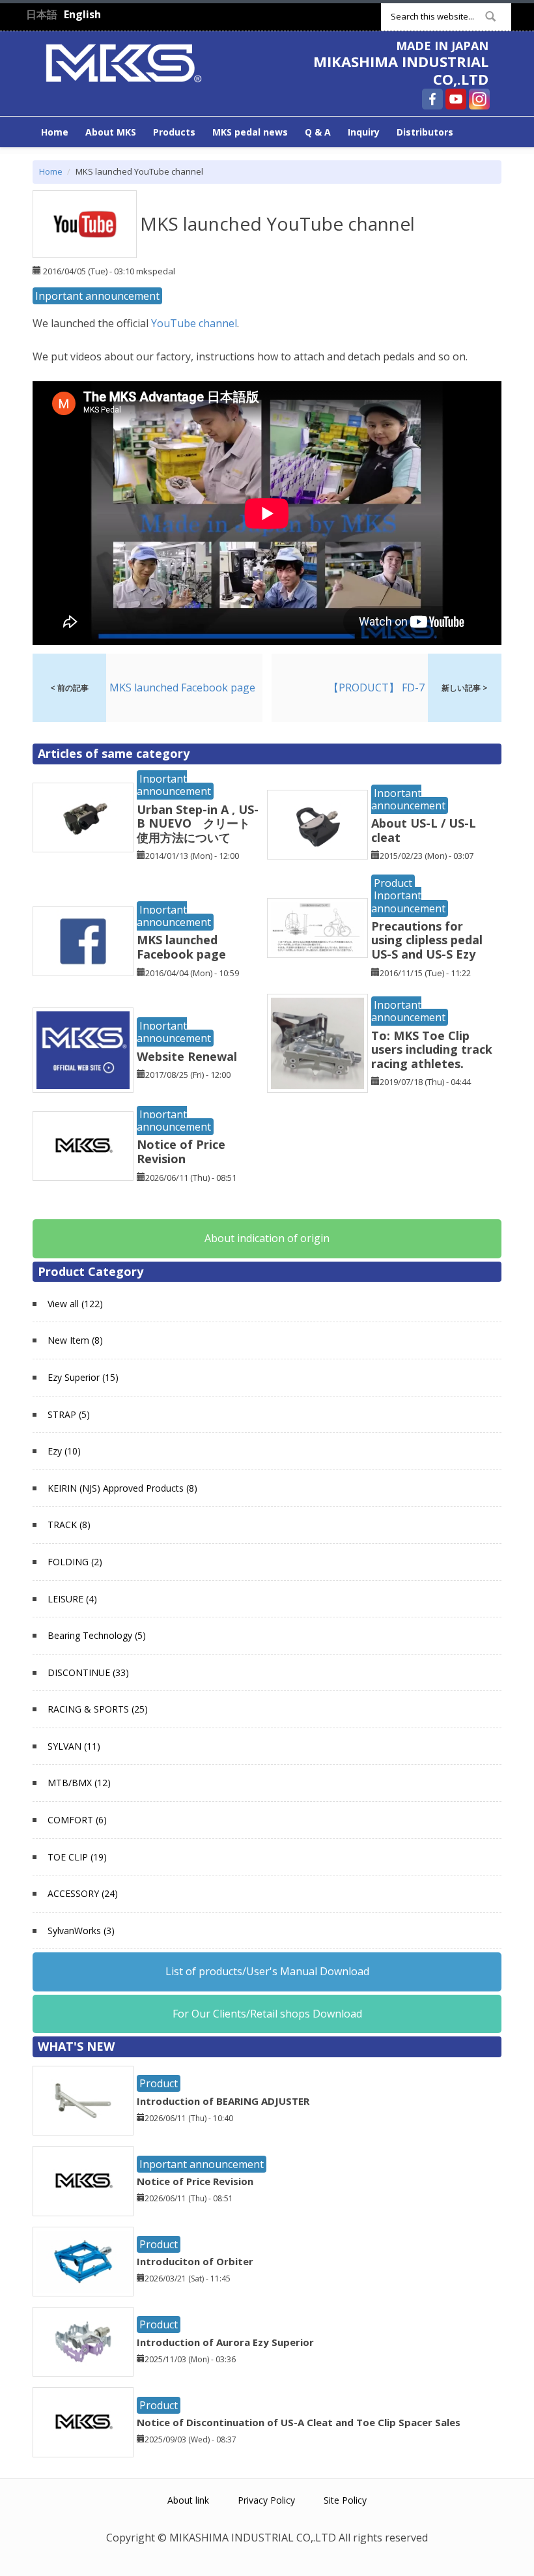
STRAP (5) (69, 1414)
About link (188, 2500)
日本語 (42, 14)
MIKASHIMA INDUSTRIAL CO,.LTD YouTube (456, 99)
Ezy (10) (64, 1451)
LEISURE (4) (72, 1599)
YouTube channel (194, 323)
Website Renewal (187, 1056)
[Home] (124, 62)
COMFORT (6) (77, 1820)
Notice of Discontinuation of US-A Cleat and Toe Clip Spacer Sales (299, 2422)
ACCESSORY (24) (83, 1893)
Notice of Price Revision (181, 1151)
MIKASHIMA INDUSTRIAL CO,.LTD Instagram (479, 99)
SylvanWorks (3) (81, 1931)
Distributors (425, 132)
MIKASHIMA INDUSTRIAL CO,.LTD (401, 70)
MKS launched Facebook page (181, 947)
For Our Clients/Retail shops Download (267, 2014)
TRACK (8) (69, 1525)
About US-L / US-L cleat (424, 830)
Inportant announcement (97, 296)
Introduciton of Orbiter (195, 2261)
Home (55, 132)
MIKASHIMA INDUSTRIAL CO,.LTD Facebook (432, 99)
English (82, 14)
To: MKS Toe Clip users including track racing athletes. (432, 1049)
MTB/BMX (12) (79, 1783)
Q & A (318, 132)
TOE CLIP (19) (77, 1857)
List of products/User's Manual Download (267, 1971)
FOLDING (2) (75, 1562)
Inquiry (364, 132)
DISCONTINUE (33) (88, 1672)
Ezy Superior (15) (83, 1377)
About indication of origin (267, 1238)
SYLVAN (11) (74, 1746)
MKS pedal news (250, 132)
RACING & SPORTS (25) (98, 1709)
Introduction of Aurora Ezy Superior (225, 2342)
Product (393, 883)
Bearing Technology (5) (97, 1635)
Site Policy (345, 2500)
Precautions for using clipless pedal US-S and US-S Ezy (427, 940)
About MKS (111, 132)
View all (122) (75, 1304)
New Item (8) (75, 1340)
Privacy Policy (266, 2500)
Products (174, 132)
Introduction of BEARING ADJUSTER (223, 2101)
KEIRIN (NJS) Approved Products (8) (122, 1488)
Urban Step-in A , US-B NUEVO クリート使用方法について (198, 823)
